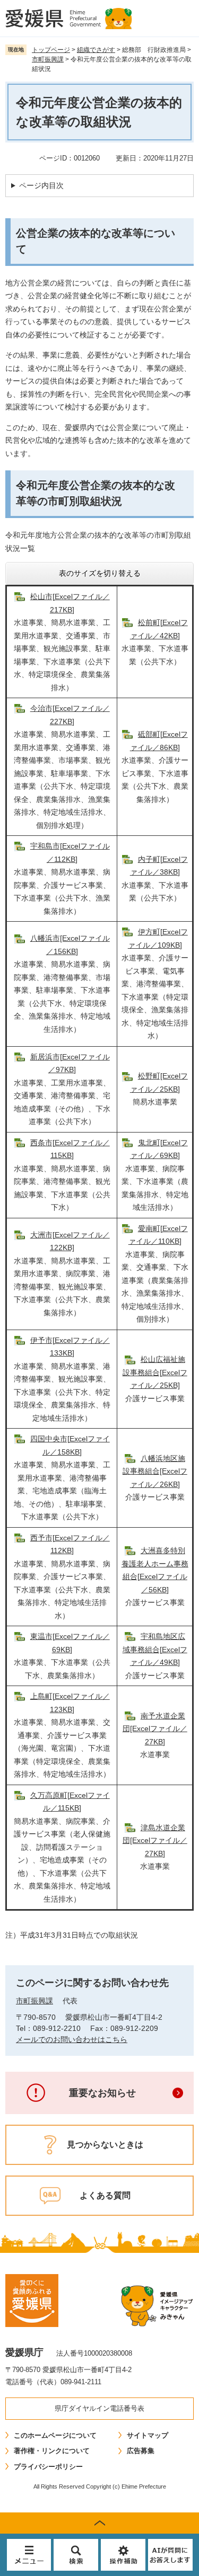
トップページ (51, 50)
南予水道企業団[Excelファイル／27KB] (155, 1729)
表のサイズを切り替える (100, 573)
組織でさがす (96, 50)
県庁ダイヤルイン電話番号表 (99, 2408)
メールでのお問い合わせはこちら (72, 2039)
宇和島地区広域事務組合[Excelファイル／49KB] (155, 1649)
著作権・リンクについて (52, 2451)
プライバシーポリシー (48, 2467)
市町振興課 (48, 59)
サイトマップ (148, 2435)
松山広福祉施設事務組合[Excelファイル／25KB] (155, 1372)
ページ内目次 (41, 185)
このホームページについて (55, 2435)
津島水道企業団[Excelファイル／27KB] (155, 1840)
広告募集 (141, 2451)
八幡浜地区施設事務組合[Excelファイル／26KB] (155, 1471)
